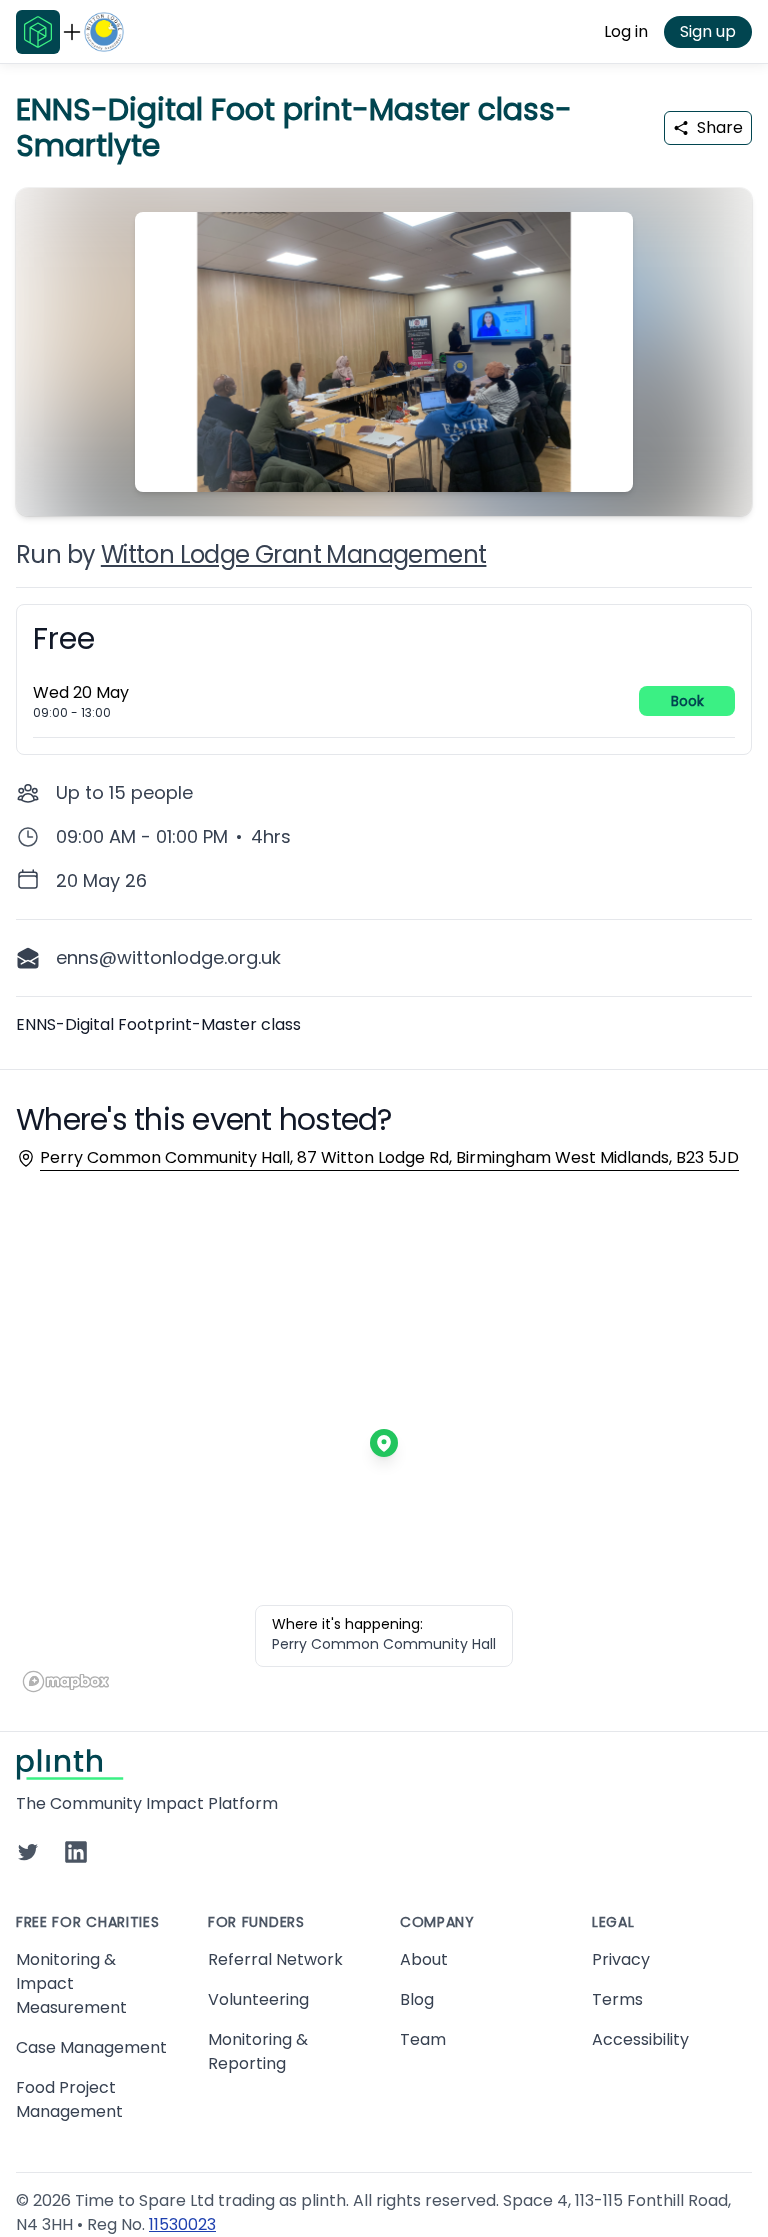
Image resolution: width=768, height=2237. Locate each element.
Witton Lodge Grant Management (294, 554)
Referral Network (275, 1959)
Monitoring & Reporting (258, 2051)
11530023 (182, 2224)
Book (687, 701)
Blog (417, 1999)
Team (423, 2039)
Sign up (708, 31)
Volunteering (258, 1999)
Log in (626, 31)
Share (720, 127)
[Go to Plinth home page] (38, 32)
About (424, 1959)
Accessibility (640, 2039)
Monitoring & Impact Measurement (71, 1983)
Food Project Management (69, 2099)
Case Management (91, 2047)
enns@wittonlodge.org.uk (168, 957)
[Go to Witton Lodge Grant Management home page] (104, 32)
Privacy (621, 1959)
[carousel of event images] (384, 340)
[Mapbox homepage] (66, 1681)
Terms (617, 1999)
